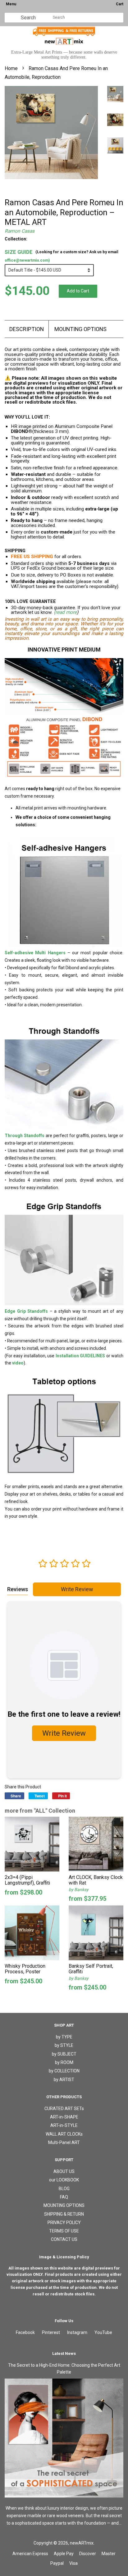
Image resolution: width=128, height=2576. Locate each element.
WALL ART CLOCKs (64, 2134)
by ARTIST (64, 2080)
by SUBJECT (64, 2054)
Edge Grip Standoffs (26, 1311)
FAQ (64, 2197)
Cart (120, 4)
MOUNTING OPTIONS (80, 329)
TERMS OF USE (64, 2231)
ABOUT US (64, 2171)
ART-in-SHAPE (64, 2117)
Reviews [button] (18, 1589)
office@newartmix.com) (27, 260)
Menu (11, 4)
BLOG (64, 2189)
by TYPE (64, 2037)
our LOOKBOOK (64, 2180)
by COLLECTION (64, 2071)
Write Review (77, 1589)
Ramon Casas (20, 231)
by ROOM (64, 2062)
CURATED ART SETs (64, 2109)
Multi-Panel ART (64, 2142)
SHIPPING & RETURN (64, 2214)
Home (11, 68)
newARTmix (82, 2543)
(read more (65, 612)
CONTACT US (64, 2239)
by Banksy (79, 1890)
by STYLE (64, 2045)
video (18, 1363)
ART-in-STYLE (64, 2125)
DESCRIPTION (27, 329)
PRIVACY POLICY (64, 2223)
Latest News (64, 2353)
